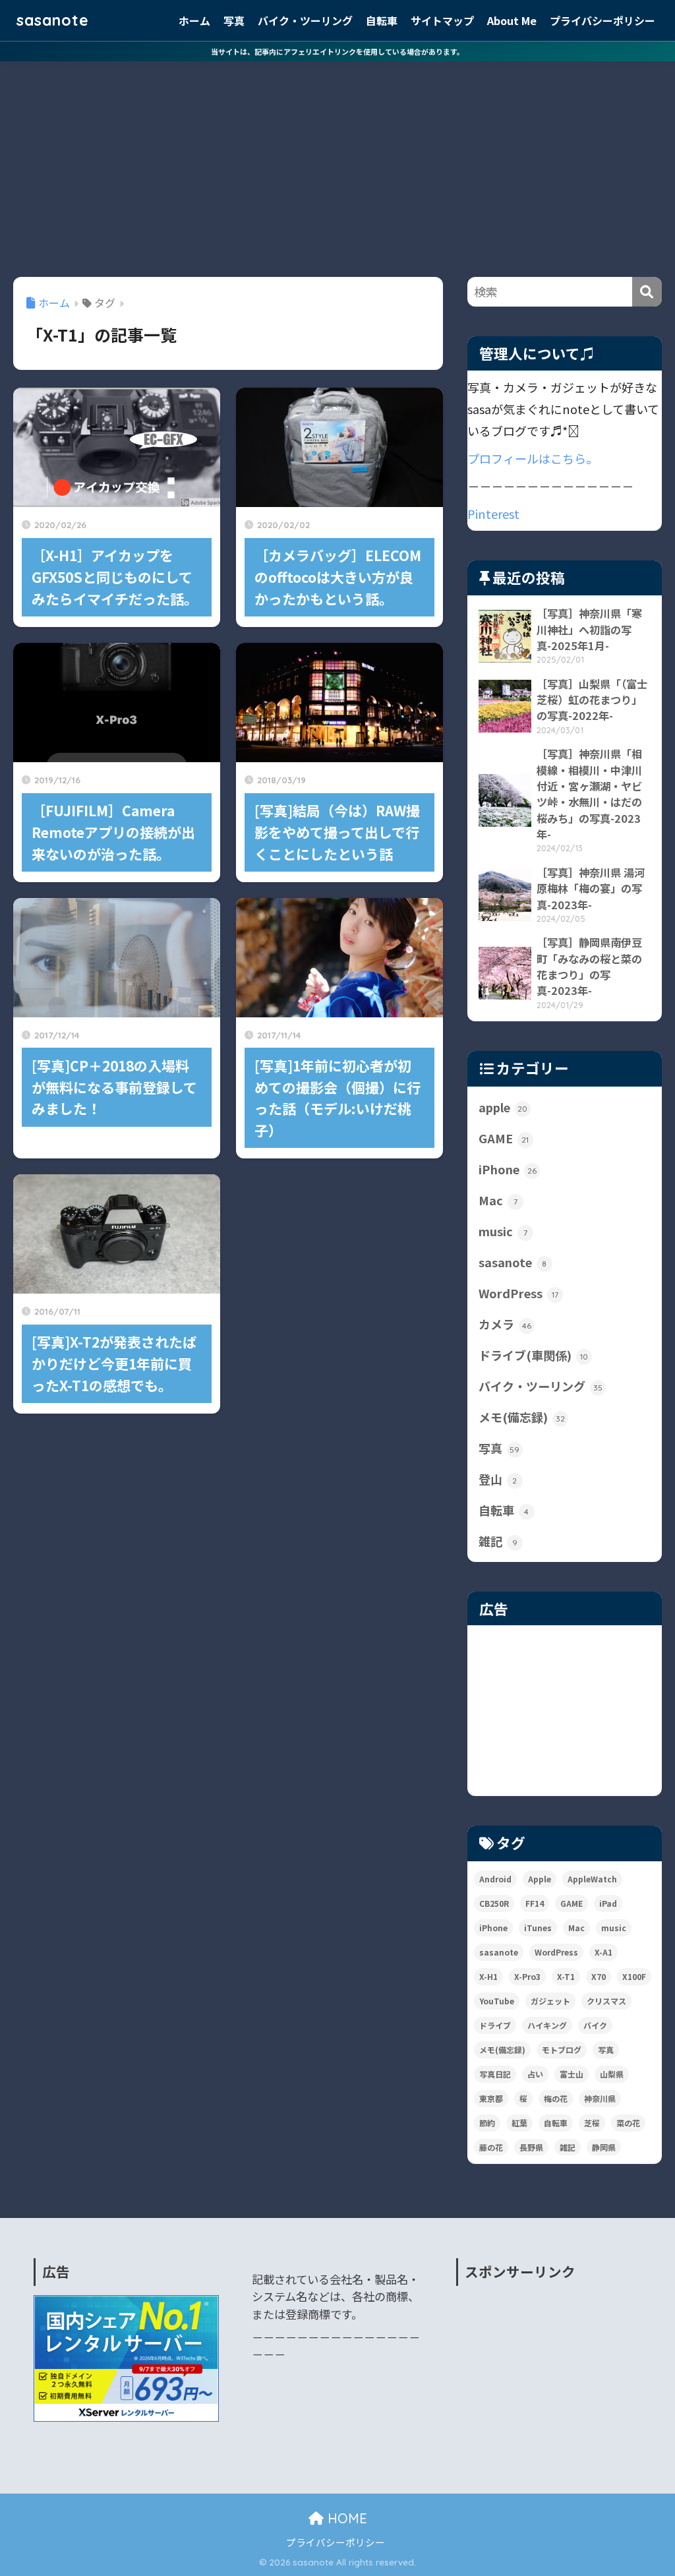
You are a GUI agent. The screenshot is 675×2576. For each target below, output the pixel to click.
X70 (599, 1976)
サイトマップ (442, 20)
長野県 (531, 2147)
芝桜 (592, 2123)
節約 (487, 2123)
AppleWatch (592, 1879)
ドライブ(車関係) (533, 1355)
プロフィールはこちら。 (533, 458)
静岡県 (604, 2147)
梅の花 (556, 2098)
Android (495, 1879)
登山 (498, 1479)
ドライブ (495, 2025)
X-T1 (566, 1976)
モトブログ (562, 2050)
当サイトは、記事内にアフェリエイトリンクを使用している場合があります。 (337, 51)
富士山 (572, 2074)
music (503, 1231)
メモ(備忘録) (522, 1417)
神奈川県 (600, 2098)
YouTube (497, 2001)
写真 (234, 20)
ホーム (194, 20)
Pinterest (493, 514)
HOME (345, 2518)
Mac (498, 1200)
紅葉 (519, 2123)
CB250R (494, 1903)
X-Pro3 (527, 1976)
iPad (608, 1903)
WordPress (518, 1293)
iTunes (538, 1928)
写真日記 (495, 2074)
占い (535, 2074)
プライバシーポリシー (602, 20)
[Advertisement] (337, 160)
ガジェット (550, 2001)
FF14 (535, 1903)
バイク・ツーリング (305, 20)
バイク (595, 2025)
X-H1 (488, 1976)
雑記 (498, 1541)
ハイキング (547, 2025)
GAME (504, 1138)
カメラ (505, 1324)
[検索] (647, 292)
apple (503, 1107)
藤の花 (491, 2147)
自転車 (382, 20)
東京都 (491, 2098)
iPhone (508, 1169)
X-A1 (603, 1952)
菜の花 (628, 2123)
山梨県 (612, 2074)
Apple (540, 1879)
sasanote (53, 20)
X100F (634, 1976)
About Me (512, 20)
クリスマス (606, 2001)
